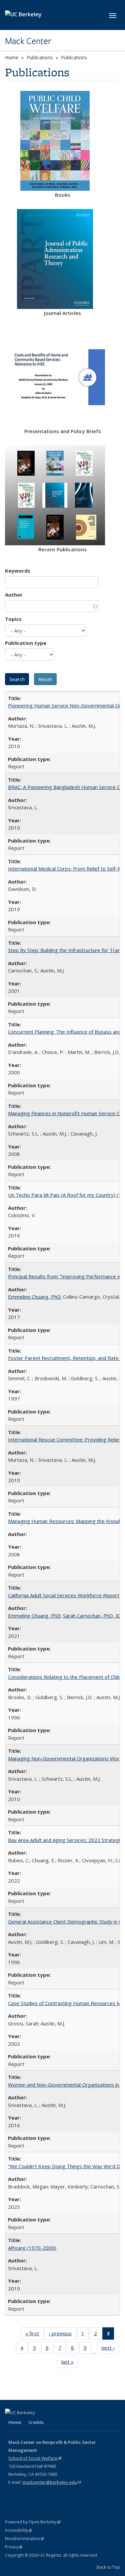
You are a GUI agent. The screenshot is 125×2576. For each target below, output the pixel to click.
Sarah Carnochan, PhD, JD (92, 1616)
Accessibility (18, 2530)
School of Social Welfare (35, 2458)
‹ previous (62, 2335)
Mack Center (28, 41)
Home (12, 57)
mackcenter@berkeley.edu (52, 2482)
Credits (36, 2422)
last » (70, 2363)
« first (34, 2335)
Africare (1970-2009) (32, 2248)
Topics (13, 619)
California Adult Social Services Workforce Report (64, 1595)
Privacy (14, 2547)
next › (110, 2349)
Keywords (18, 571)
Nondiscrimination (24, 2539)
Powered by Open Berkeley (33, 2522)
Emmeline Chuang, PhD (34, 1297)
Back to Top (108, 2567)
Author (14, 595)
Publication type (26, 643)
